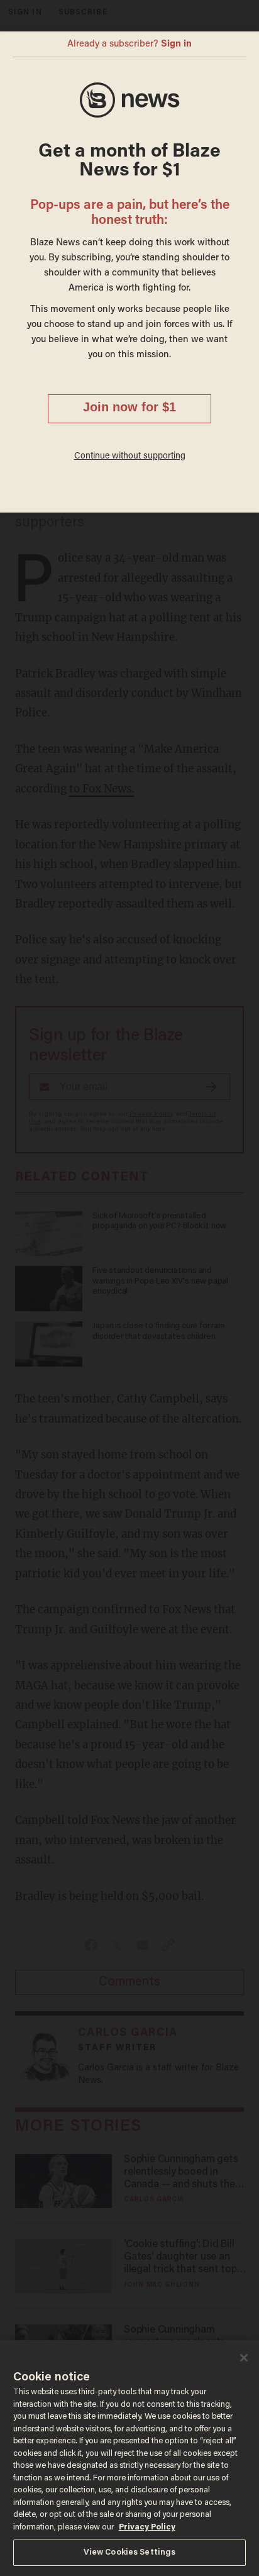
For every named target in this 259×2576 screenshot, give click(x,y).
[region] (129, 2458)
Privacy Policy (147, 2527)
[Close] (244, 2358)
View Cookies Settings (130, 2552)
